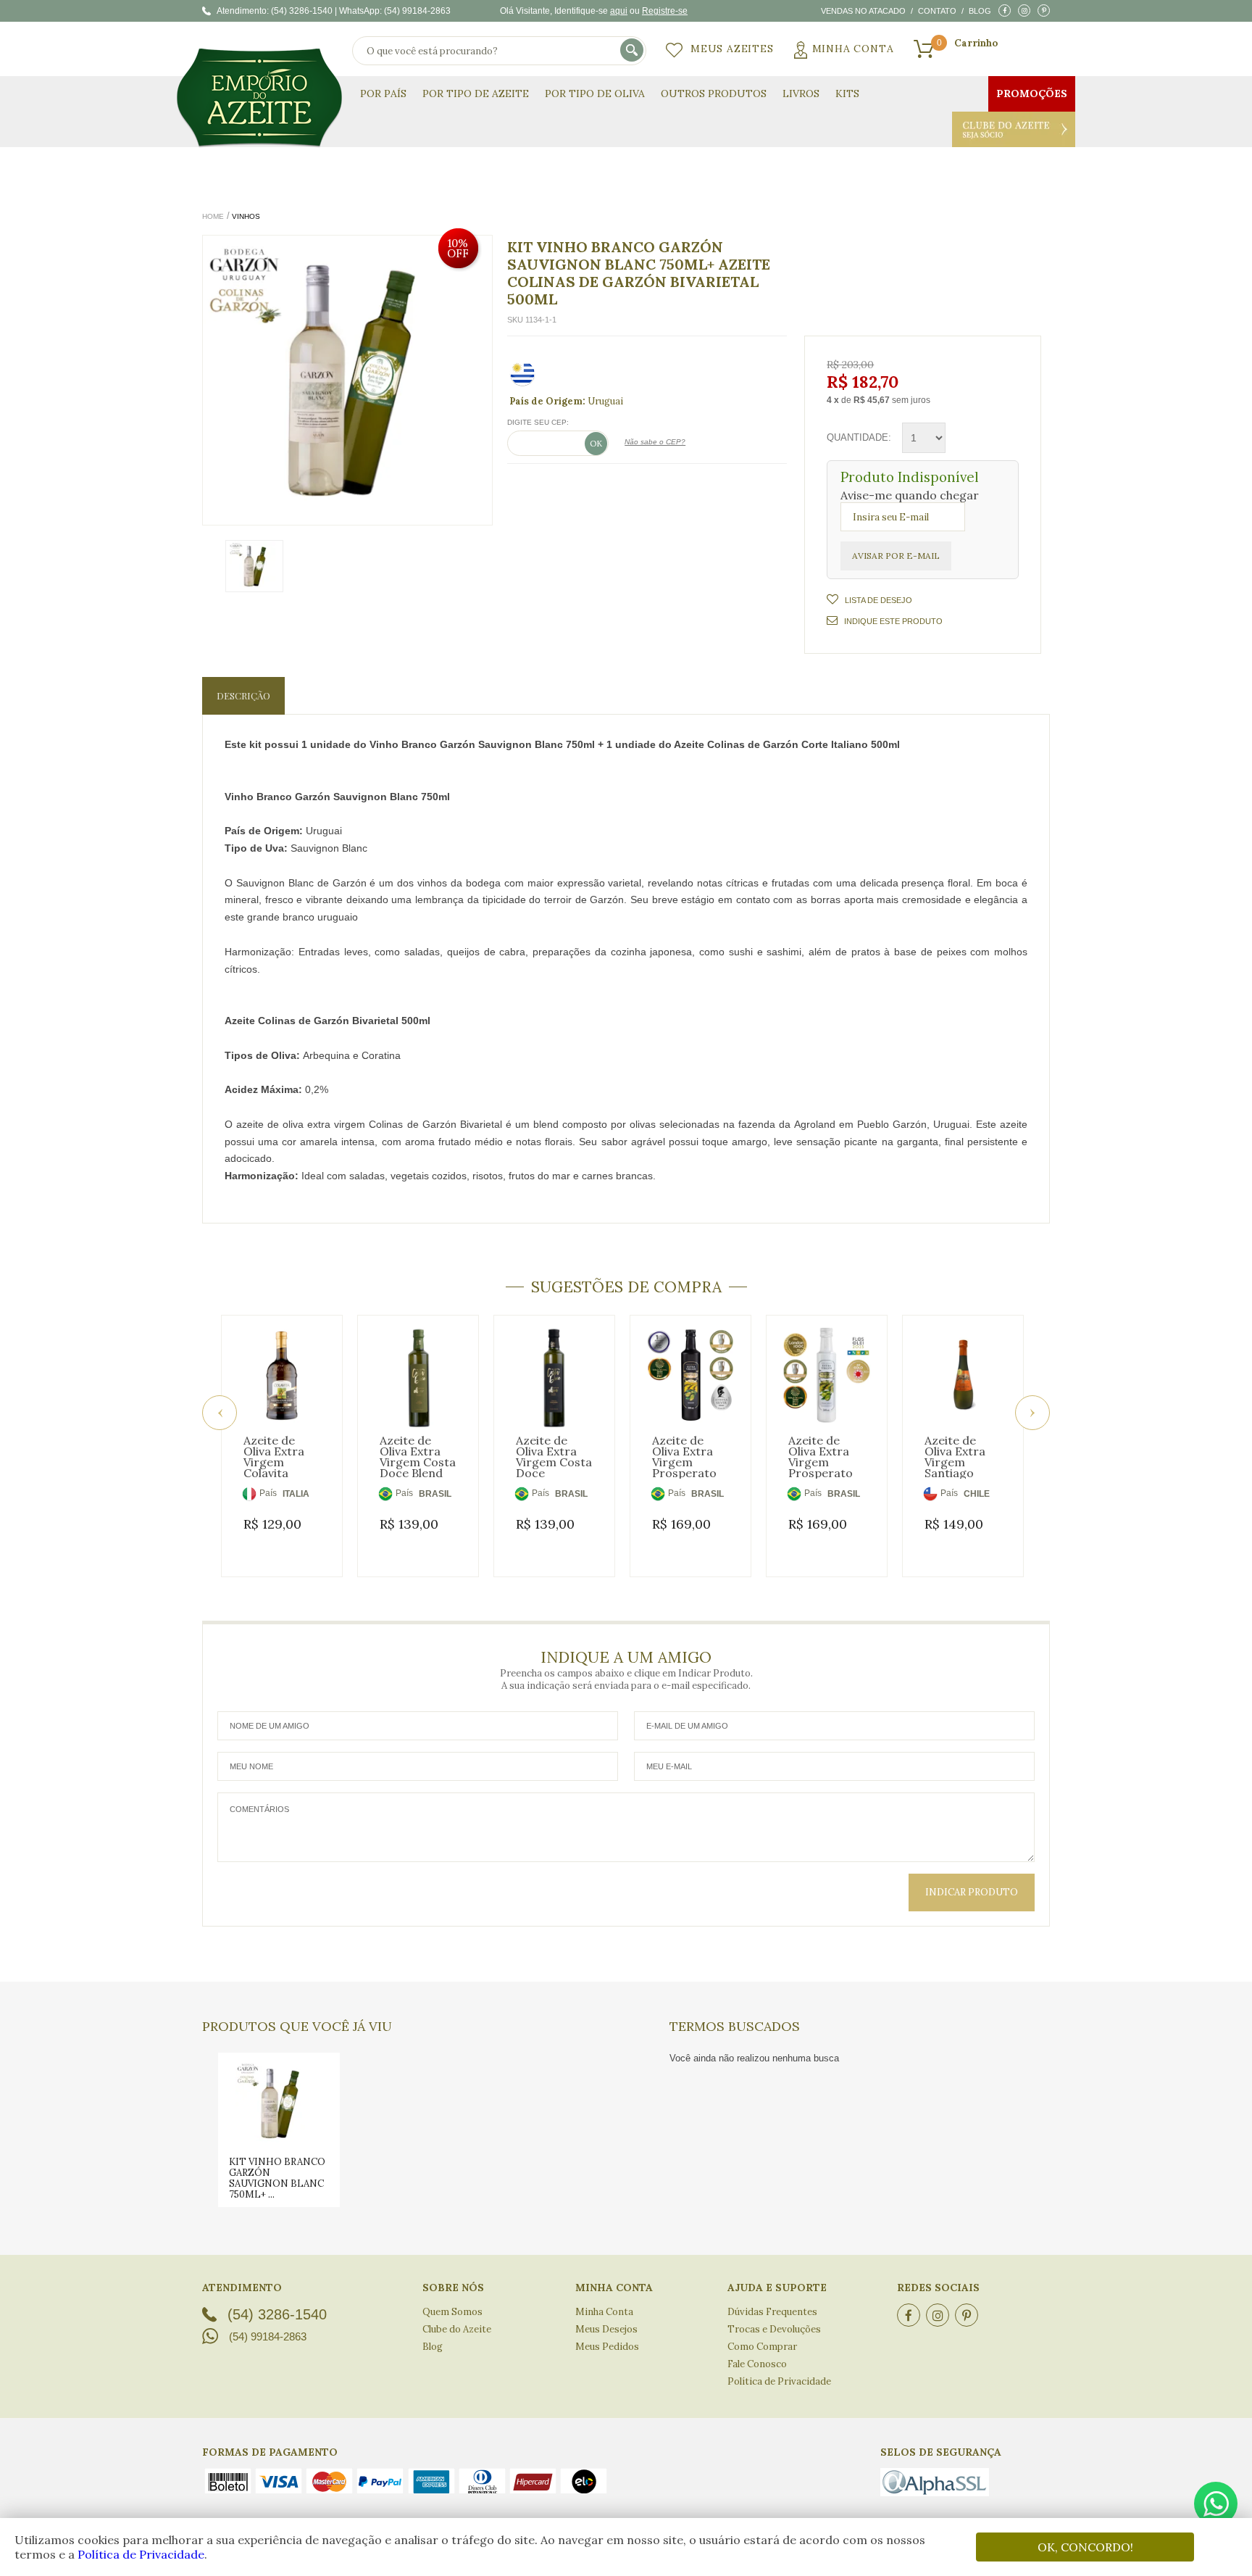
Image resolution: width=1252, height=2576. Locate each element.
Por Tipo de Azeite (476, 94)
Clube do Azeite (1014, 129)
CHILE (977, 1494)
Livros (801, 94)
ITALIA (296, 1494)
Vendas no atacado (863, 11)
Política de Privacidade (141, 2554)
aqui (619, 11)
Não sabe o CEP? (655, 442)
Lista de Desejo (879, 600)
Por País (383, 94)
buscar (633, 51)
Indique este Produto (893, 621)
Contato (937, 11)
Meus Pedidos (607, 2347)
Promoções (1032, 94)
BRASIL (435, 1494)
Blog (980, 11)
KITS (847, 94)
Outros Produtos (714, 94)
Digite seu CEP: (538, 422)
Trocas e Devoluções (774, 2329)
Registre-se (665, 11)
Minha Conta (853, 49)
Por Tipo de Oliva (595, 94)
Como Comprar (762, 2347)
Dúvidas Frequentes (772, 2312)
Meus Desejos (606, 2329)
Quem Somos (452, 2312)
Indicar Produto (972, 1892)
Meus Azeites (732, 49)
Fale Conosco (757, 2364)
